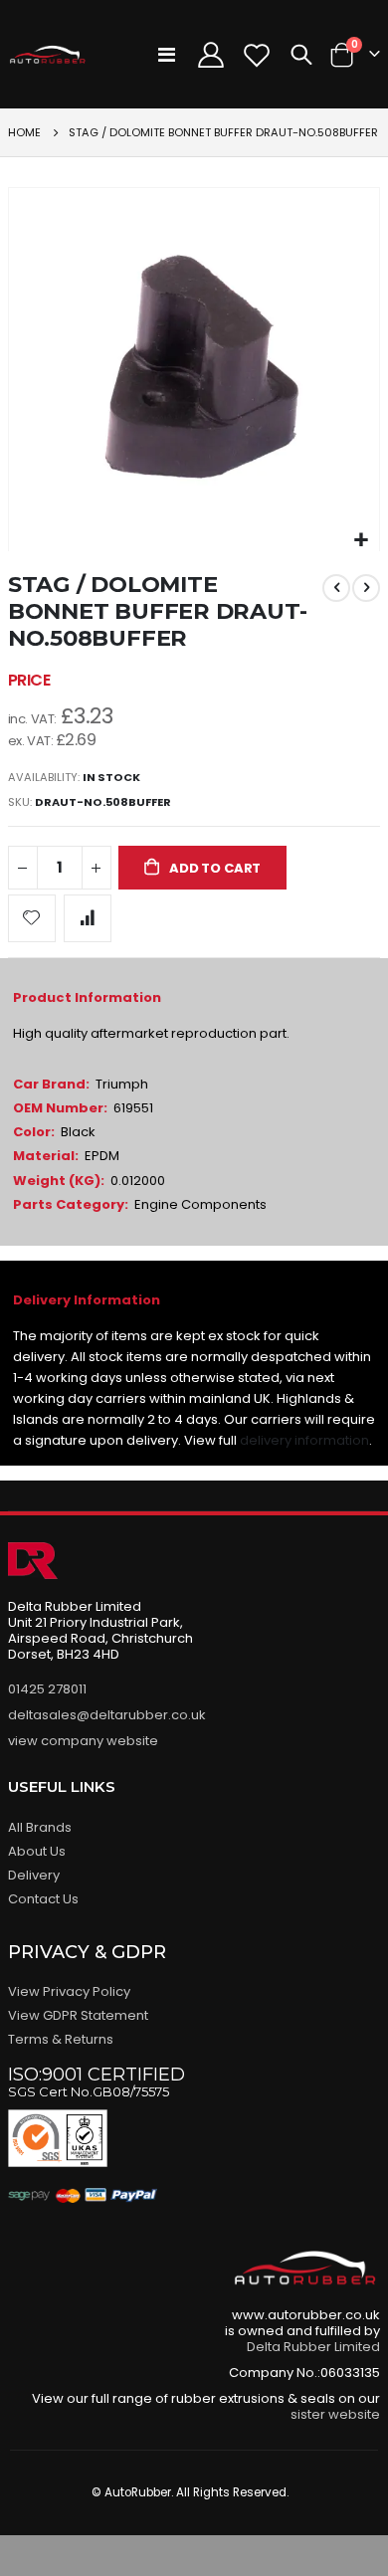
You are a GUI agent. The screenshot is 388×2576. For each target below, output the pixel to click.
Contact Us (43, 1899)
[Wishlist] (257, 55)
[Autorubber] (48, 55)
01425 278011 (47, 1689)
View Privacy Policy (69, 1991)
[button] (362, 541)
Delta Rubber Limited (313, 2347)
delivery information (304, 1440)
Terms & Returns (61, 2039)
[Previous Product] (336, 588)
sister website (335, 2414)
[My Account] (210, 55)
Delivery (34, 1875)
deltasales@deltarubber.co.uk (107, 1715)
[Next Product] (366, 588)
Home (24, 132)
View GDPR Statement (78, 2015)
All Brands (40, 1827)
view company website (83, 1741)
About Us (37, 1851)
